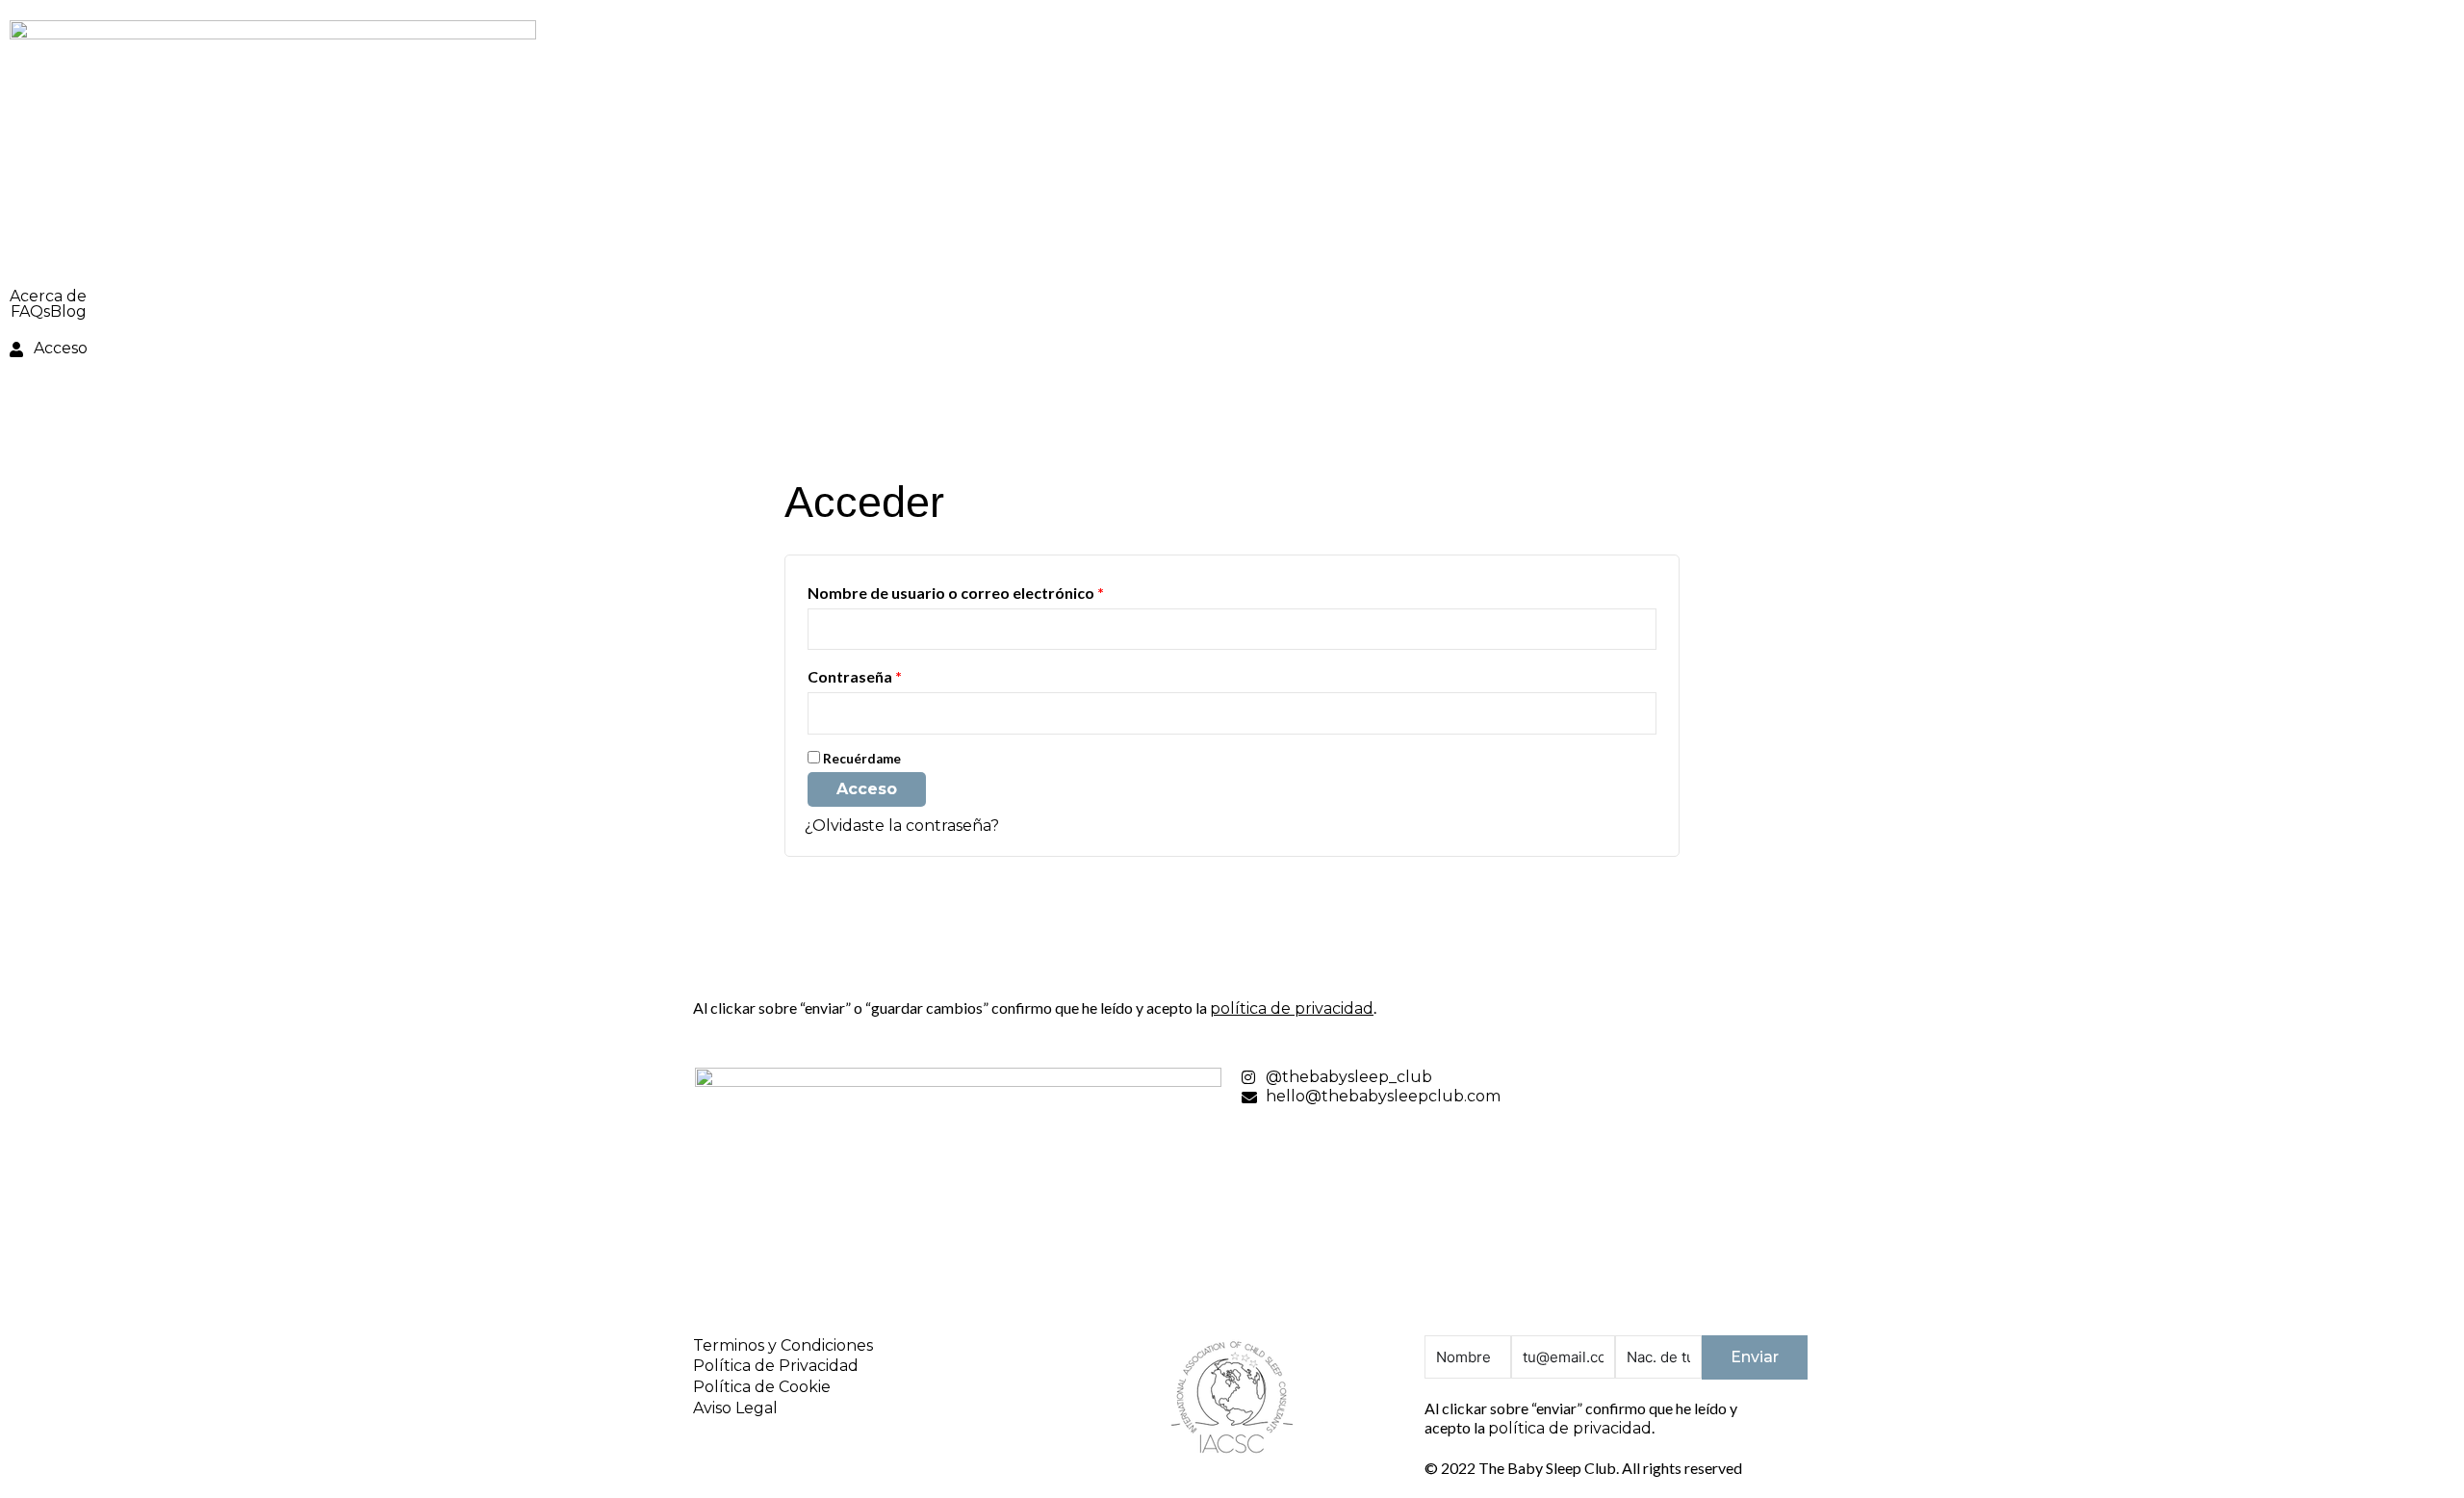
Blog (68, 312)
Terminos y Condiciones (783, 1345)
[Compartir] (2400, 21)
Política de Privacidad (776, 1366)
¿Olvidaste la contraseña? (902, 826)
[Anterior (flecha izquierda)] (34, 749)
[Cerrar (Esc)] (2443, 21)
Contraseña (897, 676)
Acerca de (48, 297)
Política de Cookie (762, 1387)
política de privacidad (1292, 1008)
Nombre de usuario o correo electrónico (998, 592)
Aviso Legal (735, 1408)
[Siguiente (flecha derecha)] (2430, 749)
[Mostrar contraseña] (1640, 713)
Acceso (867, 789)
